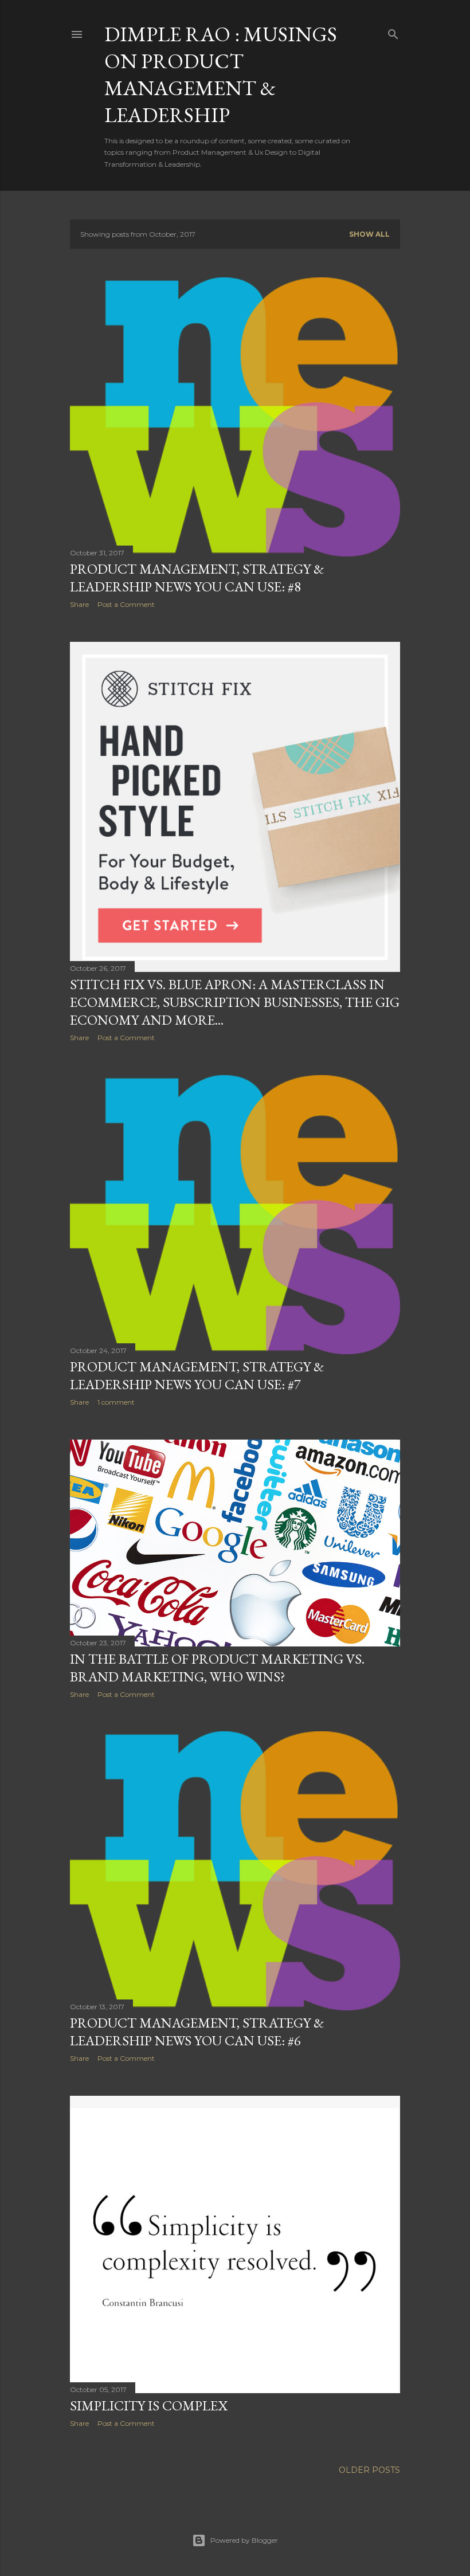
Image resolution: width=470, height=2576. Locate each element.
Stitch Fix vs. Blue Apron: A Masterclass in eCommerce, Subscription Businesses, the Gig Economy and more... (235, 1002)
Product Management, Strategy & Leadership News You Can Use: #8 (197, 578)
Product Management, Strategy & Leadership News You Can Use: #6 (197, 2032)
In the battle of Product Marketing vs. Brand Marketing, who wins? (217, 1668)
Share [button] (79, 604)
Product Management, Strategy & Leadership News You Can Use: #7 (197, 1375)
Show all (369, 234)
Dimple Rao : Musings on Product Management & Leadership (221, 75)
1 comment (116, 1402)
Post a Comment (126, 604)
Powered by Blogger (244, 2540)
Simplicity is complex (149, 2406)
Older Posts (369, 2470)
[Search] (393, 32)
